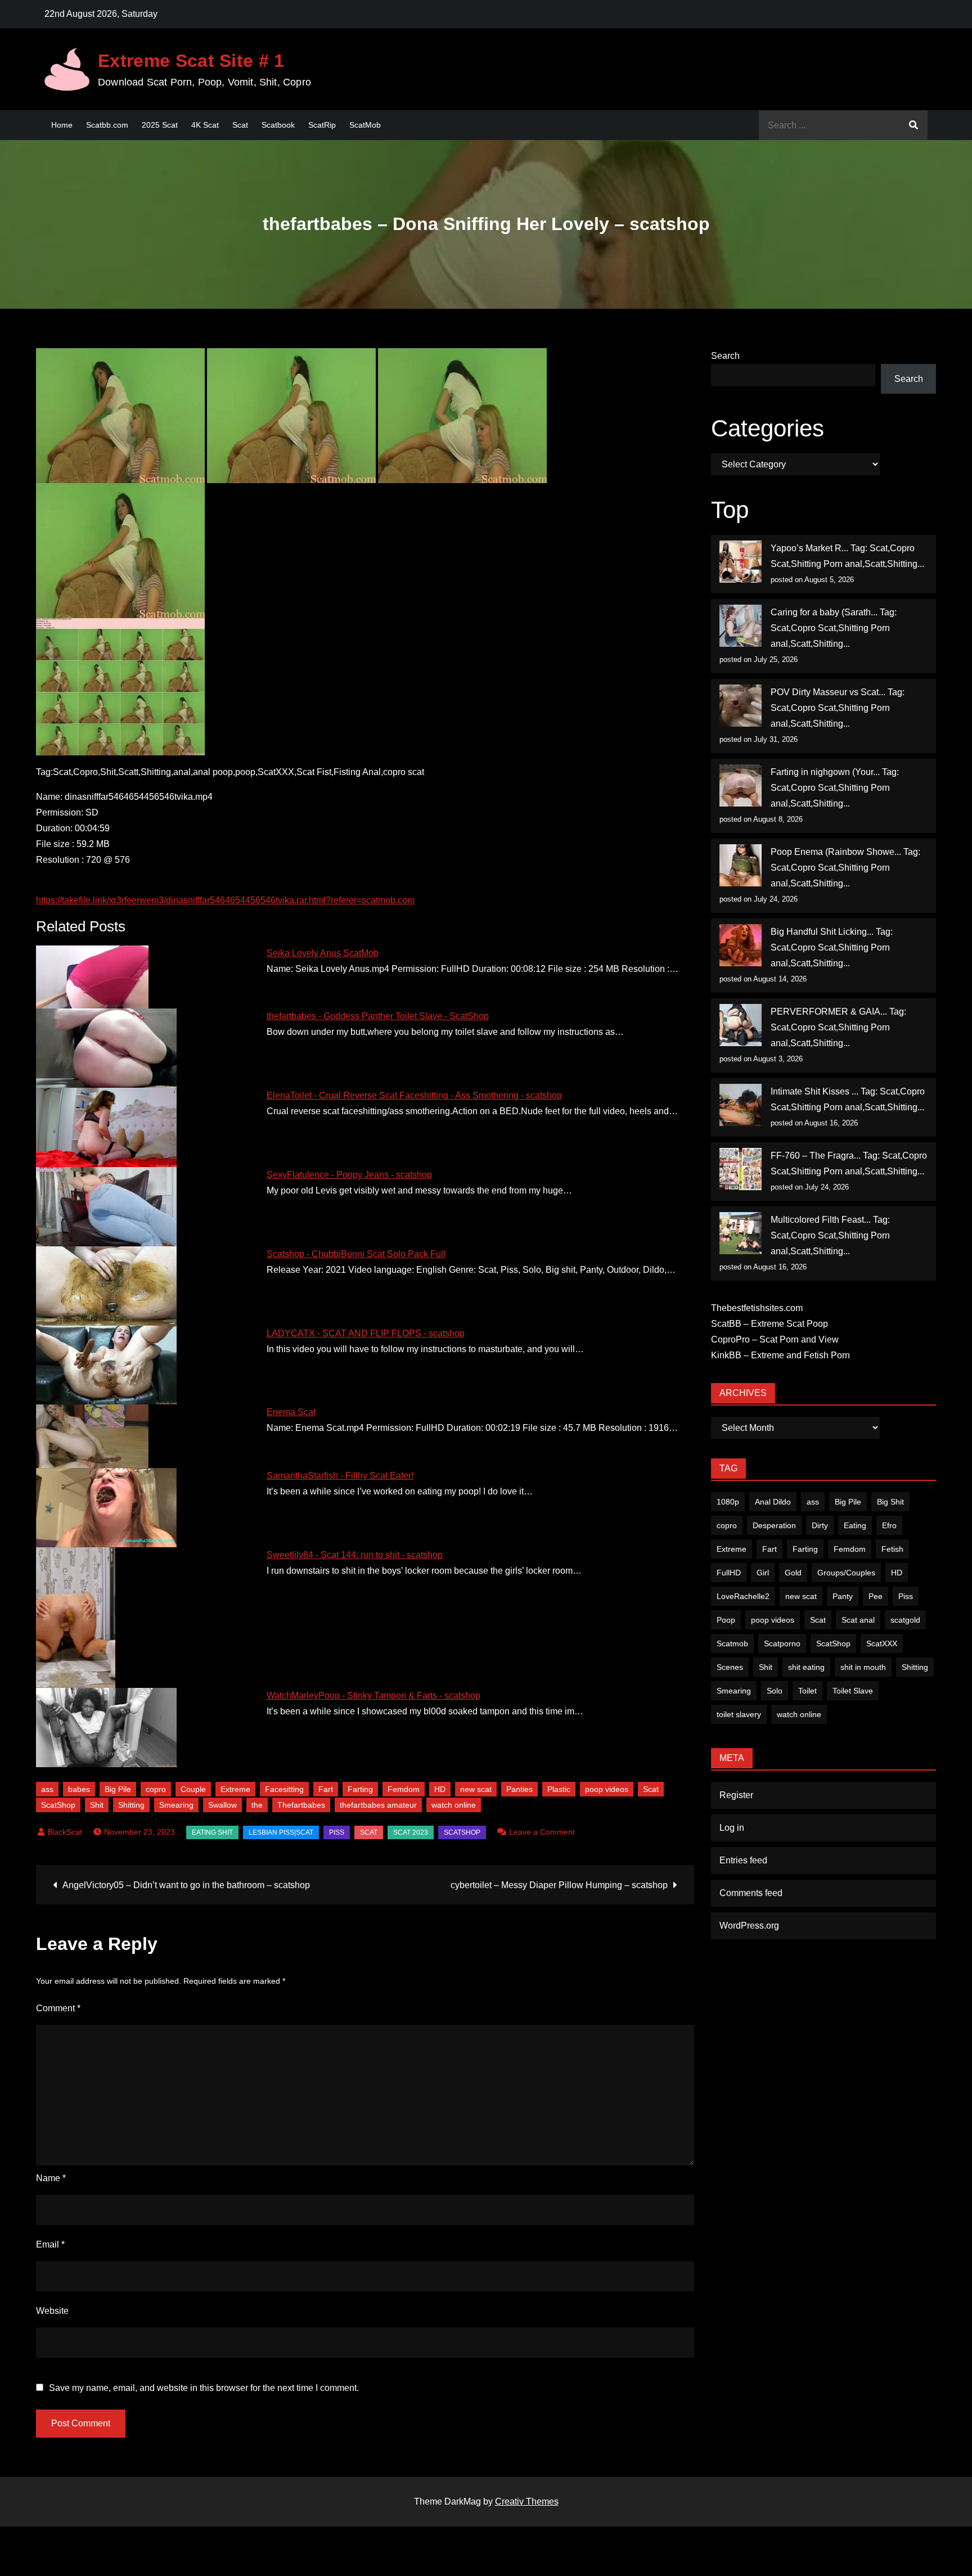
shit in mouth (863, 1667)
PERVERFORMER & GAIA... (829, 1012)
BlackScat (65, 1832)
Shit (97, 1805)
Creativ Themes (527, 2501)
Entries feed (743, 1860)
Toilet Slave (853, 1691)
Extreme (235, 1789)
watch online (454, 1805)
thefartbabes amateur (378, 1805)
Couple (193, 1789)
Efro (889, 1525)
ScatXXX (882, 1643)
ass (47, 1789)
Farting (360, 1789)
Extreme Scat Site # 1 (191, 61)
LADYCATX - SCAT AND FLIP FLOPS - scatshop (366, 1333)
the (257, 1805)
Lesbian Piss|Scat (281, 1832)
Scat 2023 (411, 1832)
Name (51, 2178)
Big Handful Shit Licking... (822, 932)
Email (50, 2244)
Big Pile (118, 1789)
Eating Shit (212, 1832)
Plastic (559, 1789)
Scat (240, 125)
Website (52, 2311)
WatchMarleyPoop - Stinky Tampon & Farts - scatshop (373, 1695)
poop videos (607, 1789)
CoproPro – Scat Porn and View (775, 1339)
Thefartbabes (301, 1805)
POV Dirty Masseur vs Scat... (828, 692)
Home (62, 125)
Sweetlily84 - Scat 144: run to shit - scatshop (355, 1555)
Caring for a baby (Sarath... (824, 612)
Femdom (404, 1789)
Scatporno (782, 1643)
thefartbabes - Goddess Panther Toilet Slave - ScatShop (378, 1016)
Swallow (222, 1805)
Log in (732, 1828)
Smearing (176, 1805)
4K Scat (205, 125)
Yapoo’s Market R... (809, 548)
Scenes (730, 1667)
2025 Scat (160, 125)
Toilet (807, 1691)
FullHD (729, 1573)
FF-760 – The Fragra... (816, 1156)
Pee (876, 1596)
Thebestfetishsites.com (757, 1308)
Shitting (131, 1805)
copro (156, 1789)
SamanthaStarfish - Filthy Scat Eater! (340, 1476)
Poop (726, 1620)
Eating (855, 1525)
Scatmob (732, 1643)
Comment (58, 2008)
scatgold (905, 1620)
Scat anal (858, 1620)
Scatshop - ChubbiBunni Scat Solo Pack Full (356, 1254)
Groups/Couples (846, 1573)
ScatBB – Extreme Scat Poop (769, 1324)
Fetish (892, 1549)
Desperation (774, 1525)
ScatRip (322, 125)
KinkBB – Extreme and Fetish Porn (780, 1355)
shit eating (806, 1667)
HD (440, 1789)
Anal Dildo (773, 1502)
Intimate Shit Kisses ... (814, 1091)
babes (79, 1789)
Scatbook (278, 125)
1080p (728, 1502)
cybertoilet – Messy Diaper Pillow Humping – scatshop (559, 1885)
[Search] (913, 125)
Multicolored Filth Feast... (821, 1220)
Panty (843, 1596)
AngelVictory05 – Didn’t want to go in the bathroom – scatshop (186, 1885)
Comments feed (751, 1893)
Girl (763, 1573)
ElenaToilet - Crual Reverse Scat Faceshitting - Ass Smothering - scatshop (414, 1095)
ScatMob (365, 125)
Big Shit (890, 1502)
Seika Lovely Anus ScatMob (323, 953)
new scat (476, 1789)
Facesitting (284, 1789)
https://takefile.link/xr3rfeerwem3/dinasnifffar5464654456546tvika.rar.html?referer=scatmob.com (225, 900)
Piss (337, 1832)
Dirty (820, 1525)
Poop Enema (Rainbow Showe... (836, 852)
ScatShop (58, 1805)
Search (725, 356)
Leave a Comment (542, 1832)
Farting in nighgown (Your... (825, 772)
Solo (775, 1691)
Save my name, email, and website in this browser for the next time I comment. (204, 2388)
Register (736, 1795)
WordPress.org (749, 1926)
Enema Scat (291, 1412)
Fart (326, 1789)
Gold (793, 1573)
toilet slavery (739, 1714)
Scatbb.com (107, 125)
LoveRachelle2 (743, 1596)
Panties (519, 1789)
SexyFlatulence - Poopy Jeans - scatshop (349, 1175)
